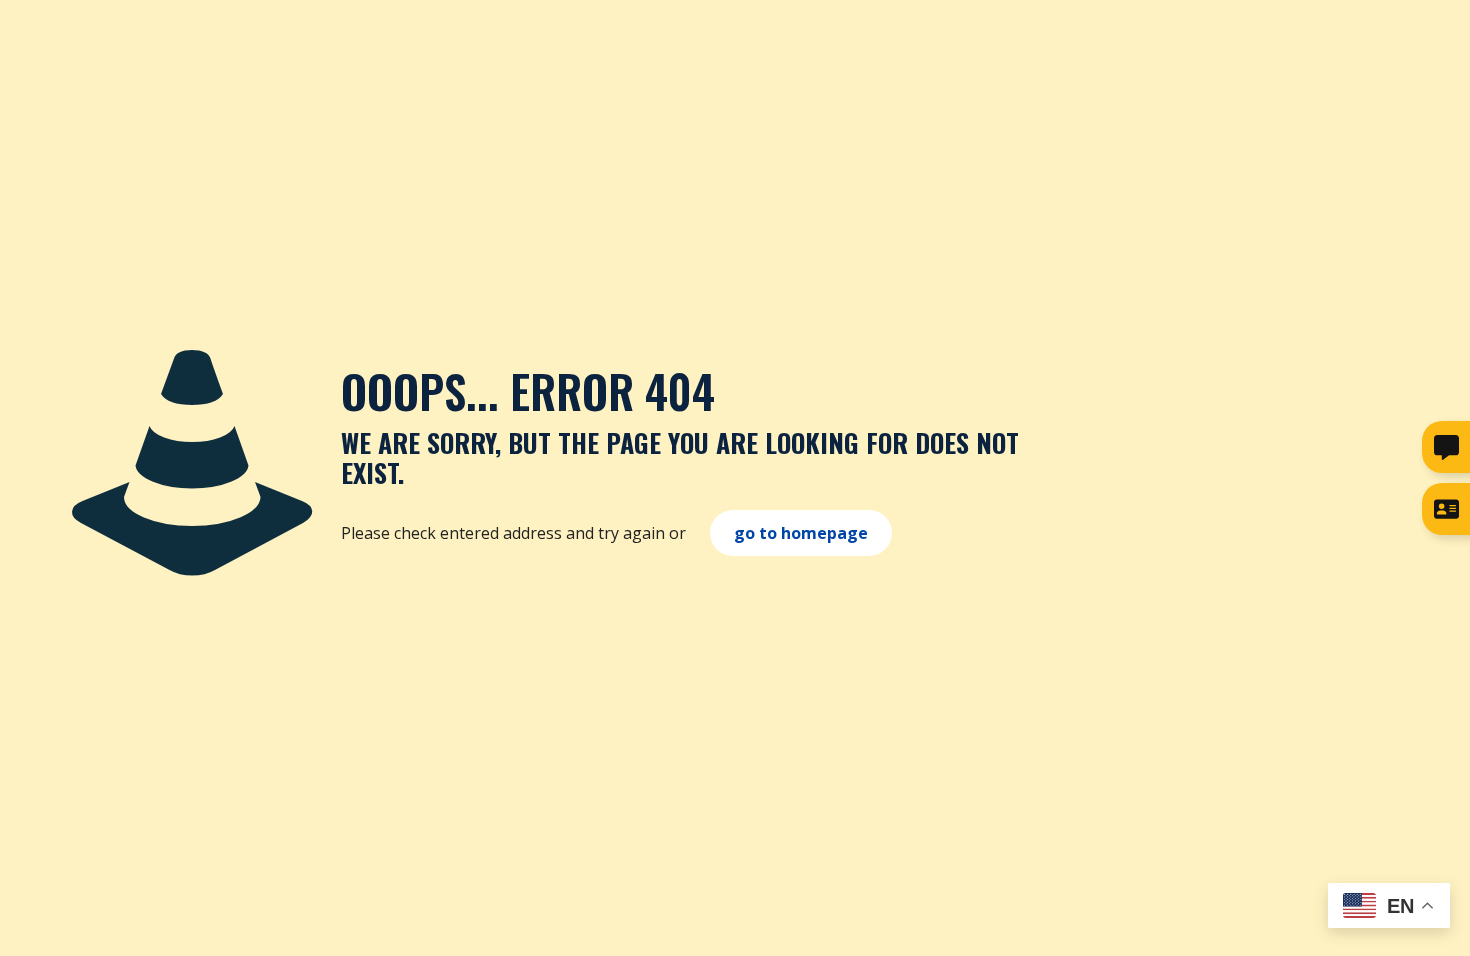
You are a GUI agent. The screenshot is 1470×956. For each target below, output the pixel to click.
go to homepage (801, 533)
